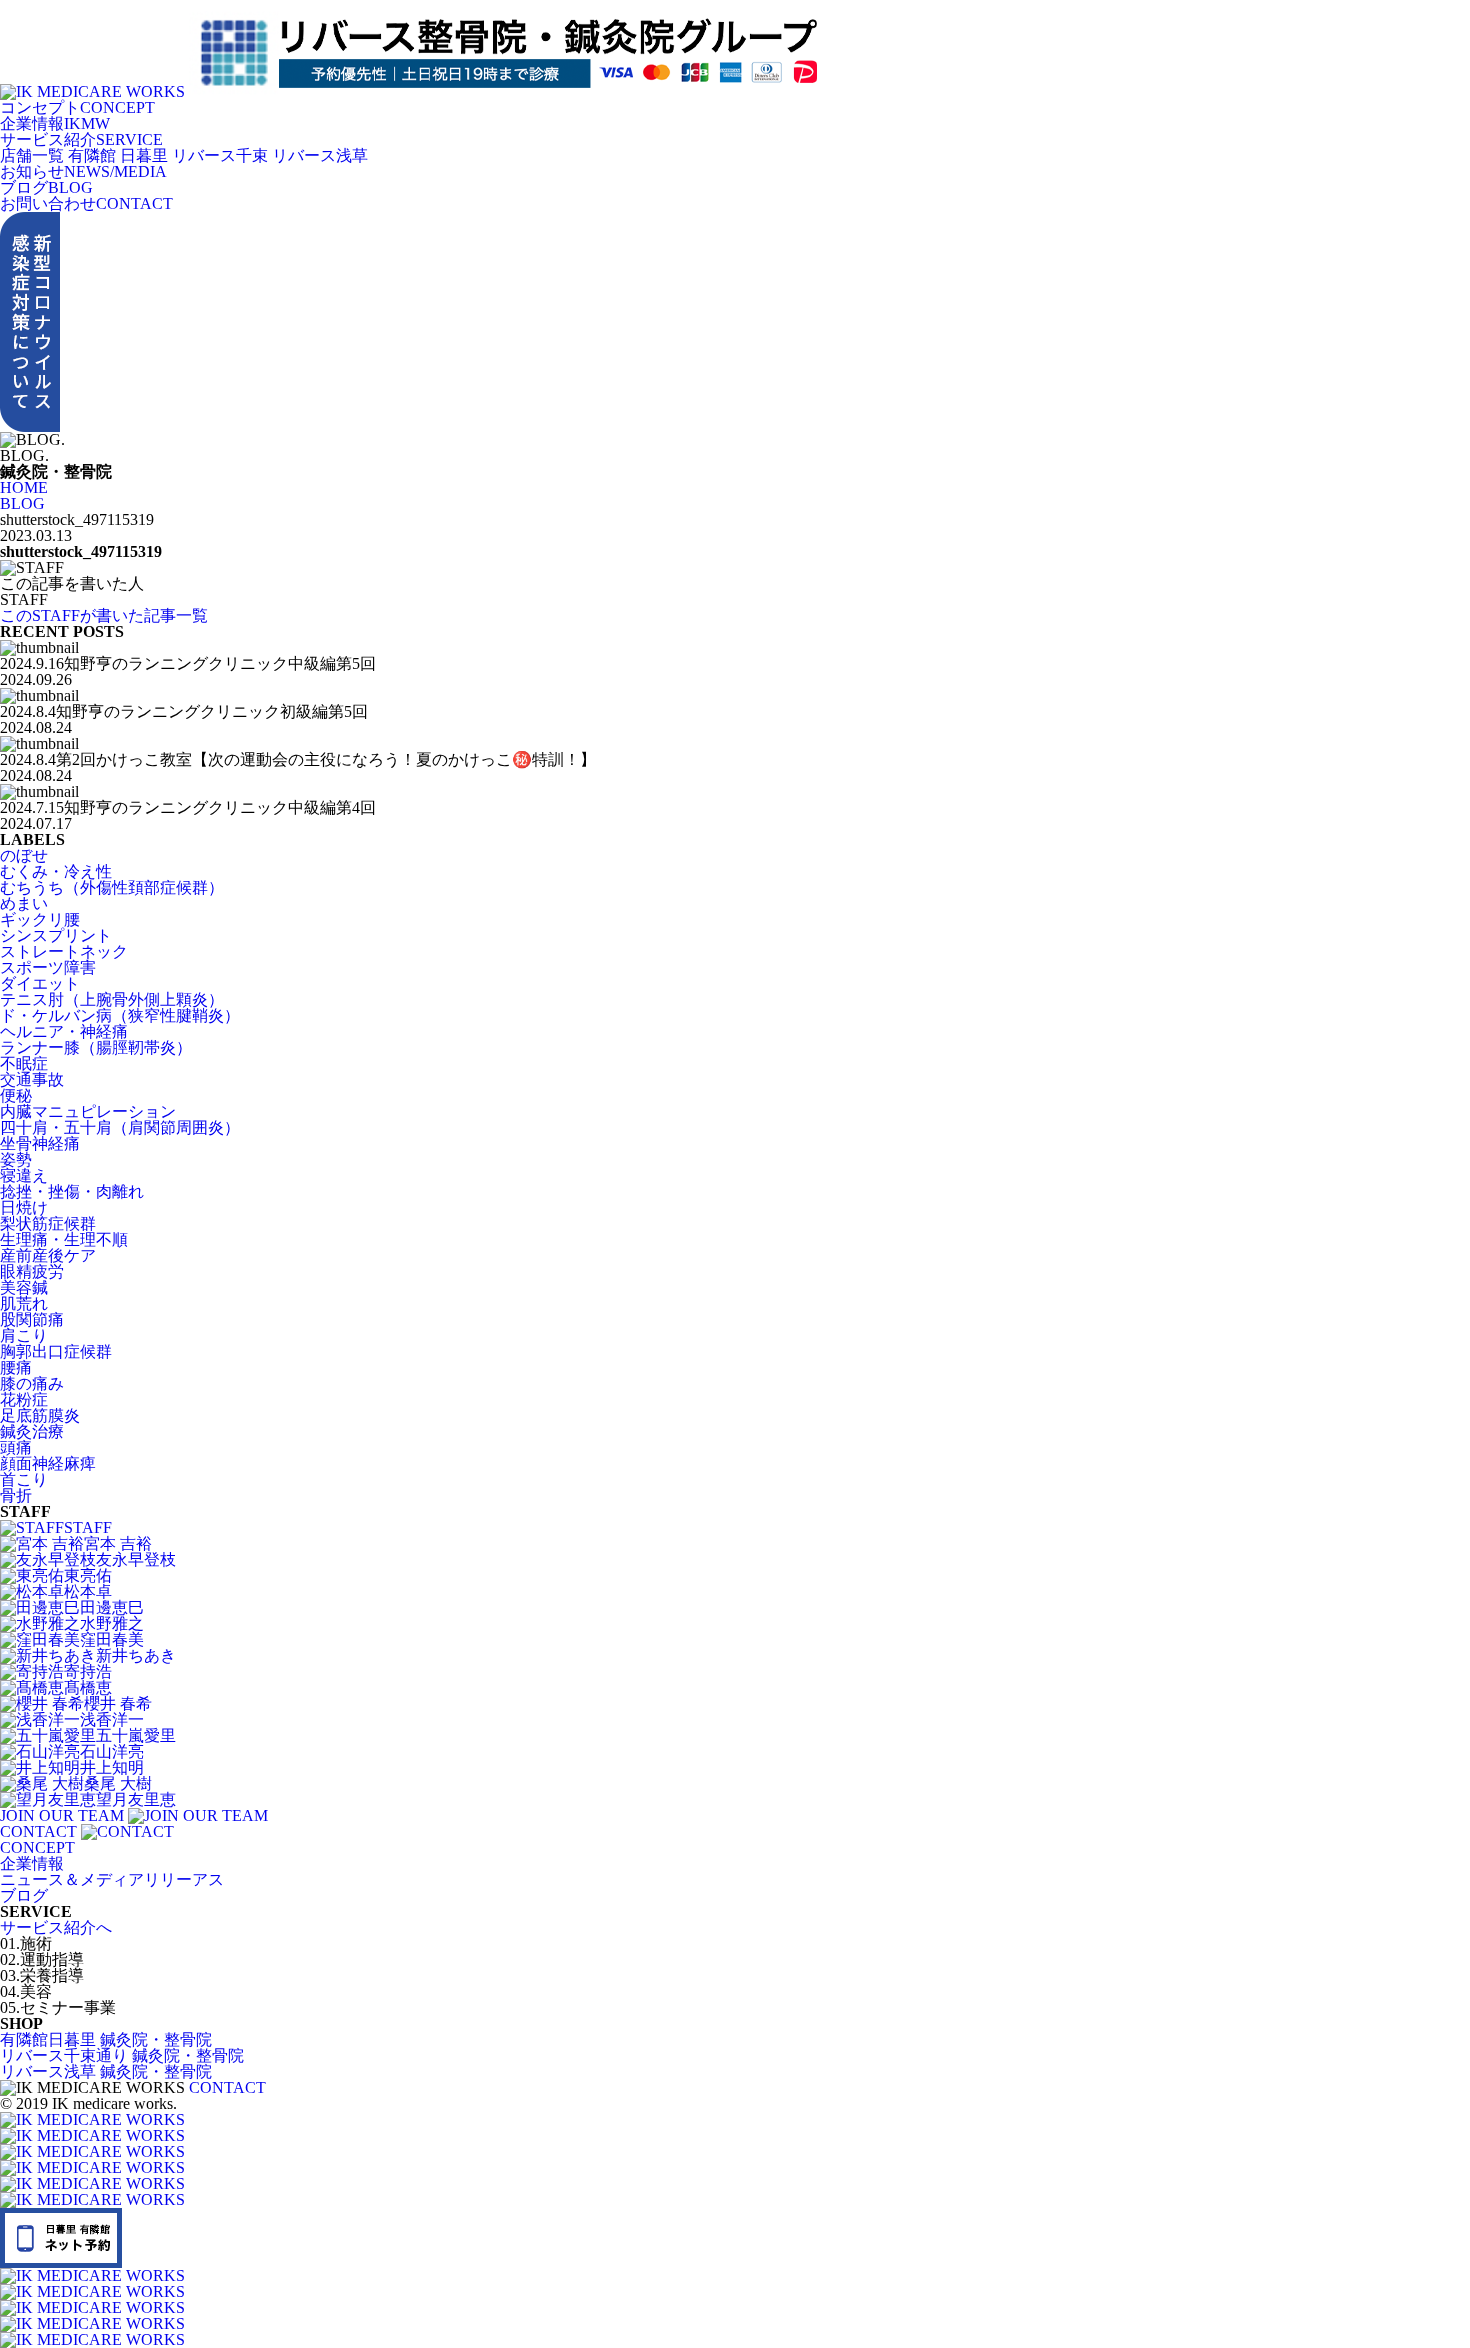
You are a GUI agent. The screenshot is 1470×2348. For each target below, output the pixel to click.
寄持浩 (88, 1671)
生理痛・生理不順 (64, 1239)
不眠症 (24, 1063)
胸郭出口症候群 (56, 1351)
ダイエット (40, 983)
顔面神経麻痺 (48, 1463)
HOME (24, 487)
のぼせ (24, 855)
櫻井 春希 (118, 1703)
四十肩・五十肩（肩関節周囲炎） (120, 1127)
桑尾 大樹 (118, 1783)
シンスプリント (56, 935)
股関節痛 (32, 1319)
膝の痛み (32, 1383)
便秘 (16, 1095)
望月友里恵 (136, 1799)
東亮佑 (88, 1575)
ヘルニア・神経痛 (64, 1031)
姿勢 (16, 1159)
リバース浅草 (320, 155)
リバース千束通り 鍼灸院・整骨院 (122, 2055)
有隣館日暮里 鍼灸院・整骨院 (106, 2039)
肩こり (24, 1335)
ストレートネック (64, 951)
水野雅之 (112, 1623)
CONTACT (86, 203)
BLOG (46, 187)
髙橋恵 (88, 1687)
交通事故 (32, 1079)
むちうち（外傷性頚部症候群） (112, 887)
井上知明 (112, 1767)
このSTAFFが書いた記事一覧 (104, 615)
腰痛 (16, 1367)
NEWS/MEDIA (83, 171)
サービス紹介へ (56, 1927)
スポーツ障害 (48, 967)
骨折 (16, 1495)
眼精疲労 (32, 1271)
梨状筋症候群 (48, 1223)
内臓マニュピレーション (88, 1111)
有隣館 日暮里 (118, 155)
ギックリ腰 (40, 919)
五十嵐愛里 (136, 1735)
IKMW (55, 123)
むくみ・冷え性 (56, 871)
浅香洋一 (112, 1719)
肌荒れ (24, 1303)
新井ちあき (136, 1655)
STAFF (88, 1527)
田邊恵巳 (112, 1607)
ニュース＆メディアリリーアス (112, 1879)
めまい (24, 903)
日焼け (24, 1207)
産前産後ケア (48, 1255)
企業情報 (32, 1863)
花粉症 (24, 1399)
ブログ (24, 1895)
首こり (24, 1479)
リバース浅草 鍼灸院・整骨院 (106, 2071)
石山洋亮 (112, 1751)
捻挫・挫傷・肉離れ (72, 1191)
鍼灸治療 (32, 1431)
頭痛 (16, 1447)
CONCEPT (77, 107)
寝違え (24, 1175)
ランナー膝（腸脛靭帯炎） (96, 1047)
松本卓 (88, 1591)
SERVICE (81, 139)
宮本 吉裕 (118, 1543)
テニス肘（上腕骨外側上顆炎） (112, 999)
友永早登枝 (136, 1559)
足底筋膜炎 (40, 1415)
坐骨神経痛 (40, 1143)
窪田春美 (112, 1639)
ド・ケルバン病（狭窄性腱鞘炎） (120, 1015)
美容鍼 (24, 1287)
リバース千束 (220, 155)
